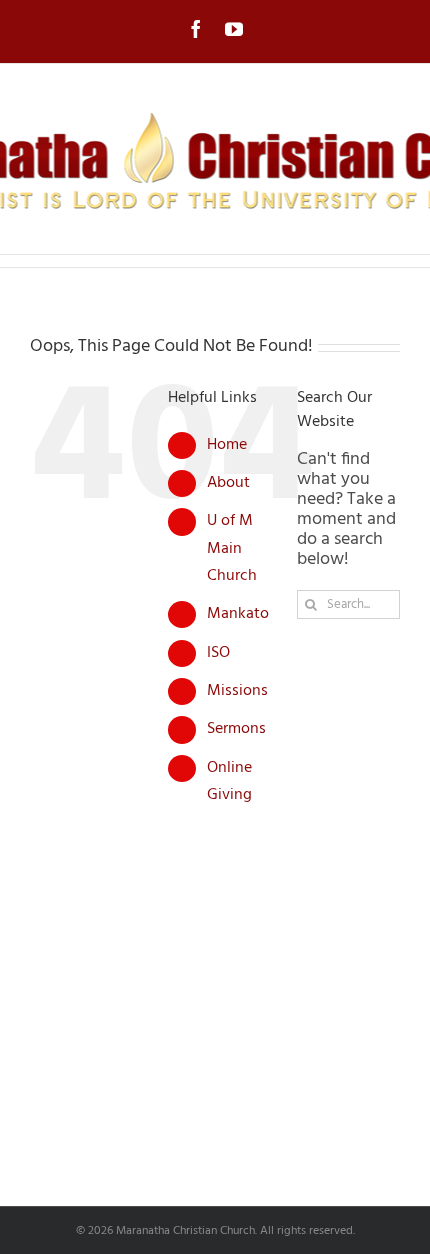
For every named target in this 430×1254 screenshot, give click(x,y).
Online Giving (229, 781)
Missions (237, 691)
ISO (218, 653)
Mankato (238, 614)
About (228, 483)
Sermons (236, 729)
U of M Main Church (232, 548)
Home (227, 445)
